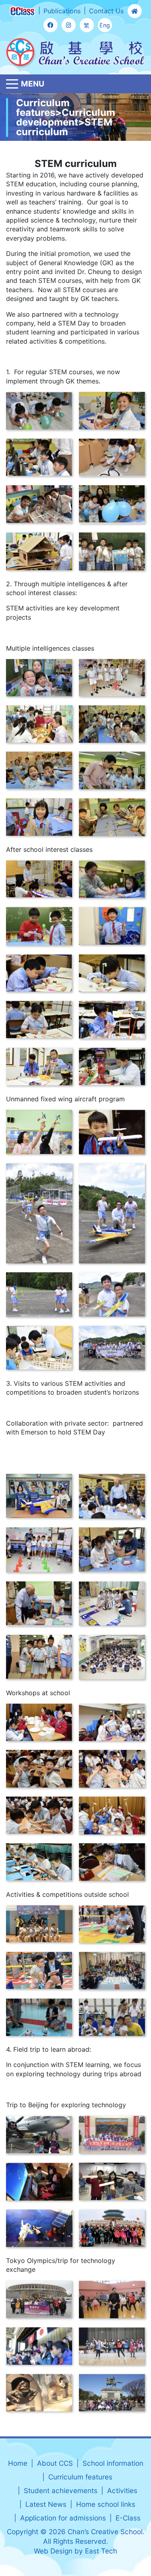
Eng (105, 25)
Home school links (106, 2504)
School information (113, 2463)
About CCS (55, 2463)
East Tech (101, 2551)
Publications (62, 11)
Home (18, 2463)
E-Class (128, 2518)
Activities (122, 2490)
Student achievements (61, 2490)
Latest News (46, 2504)
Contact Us (106, 11)
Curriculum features (80, 2477)
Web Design (53, 2551)
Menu (33, 84)
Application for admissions (63, 2518)
